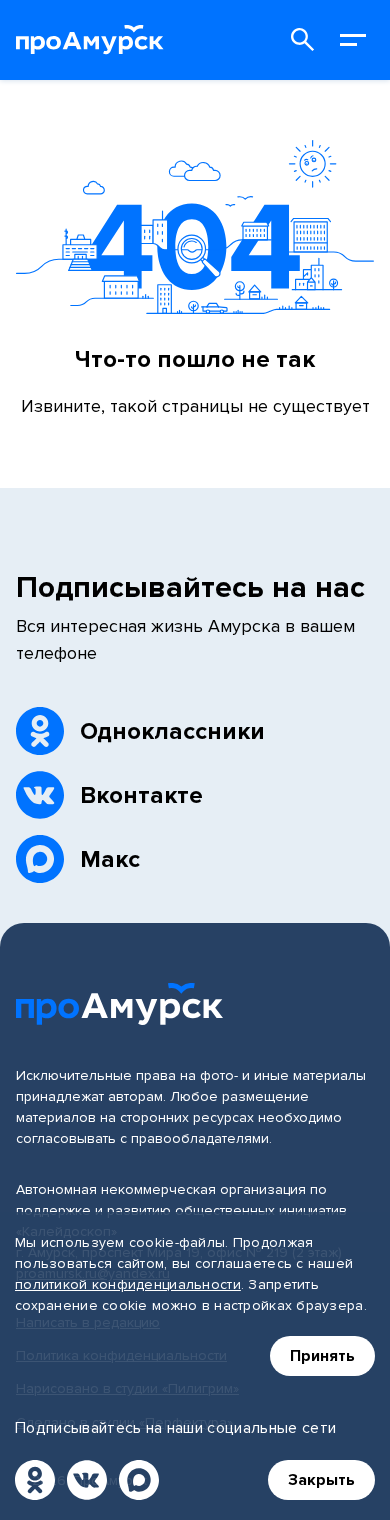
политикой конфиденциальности (128, 1284)
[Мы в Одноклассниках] (35, 1480)
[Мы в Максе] (139, 1480)
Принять (322, 1356)
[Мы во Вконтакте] (87, 1480)
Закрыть (321, 1480)
